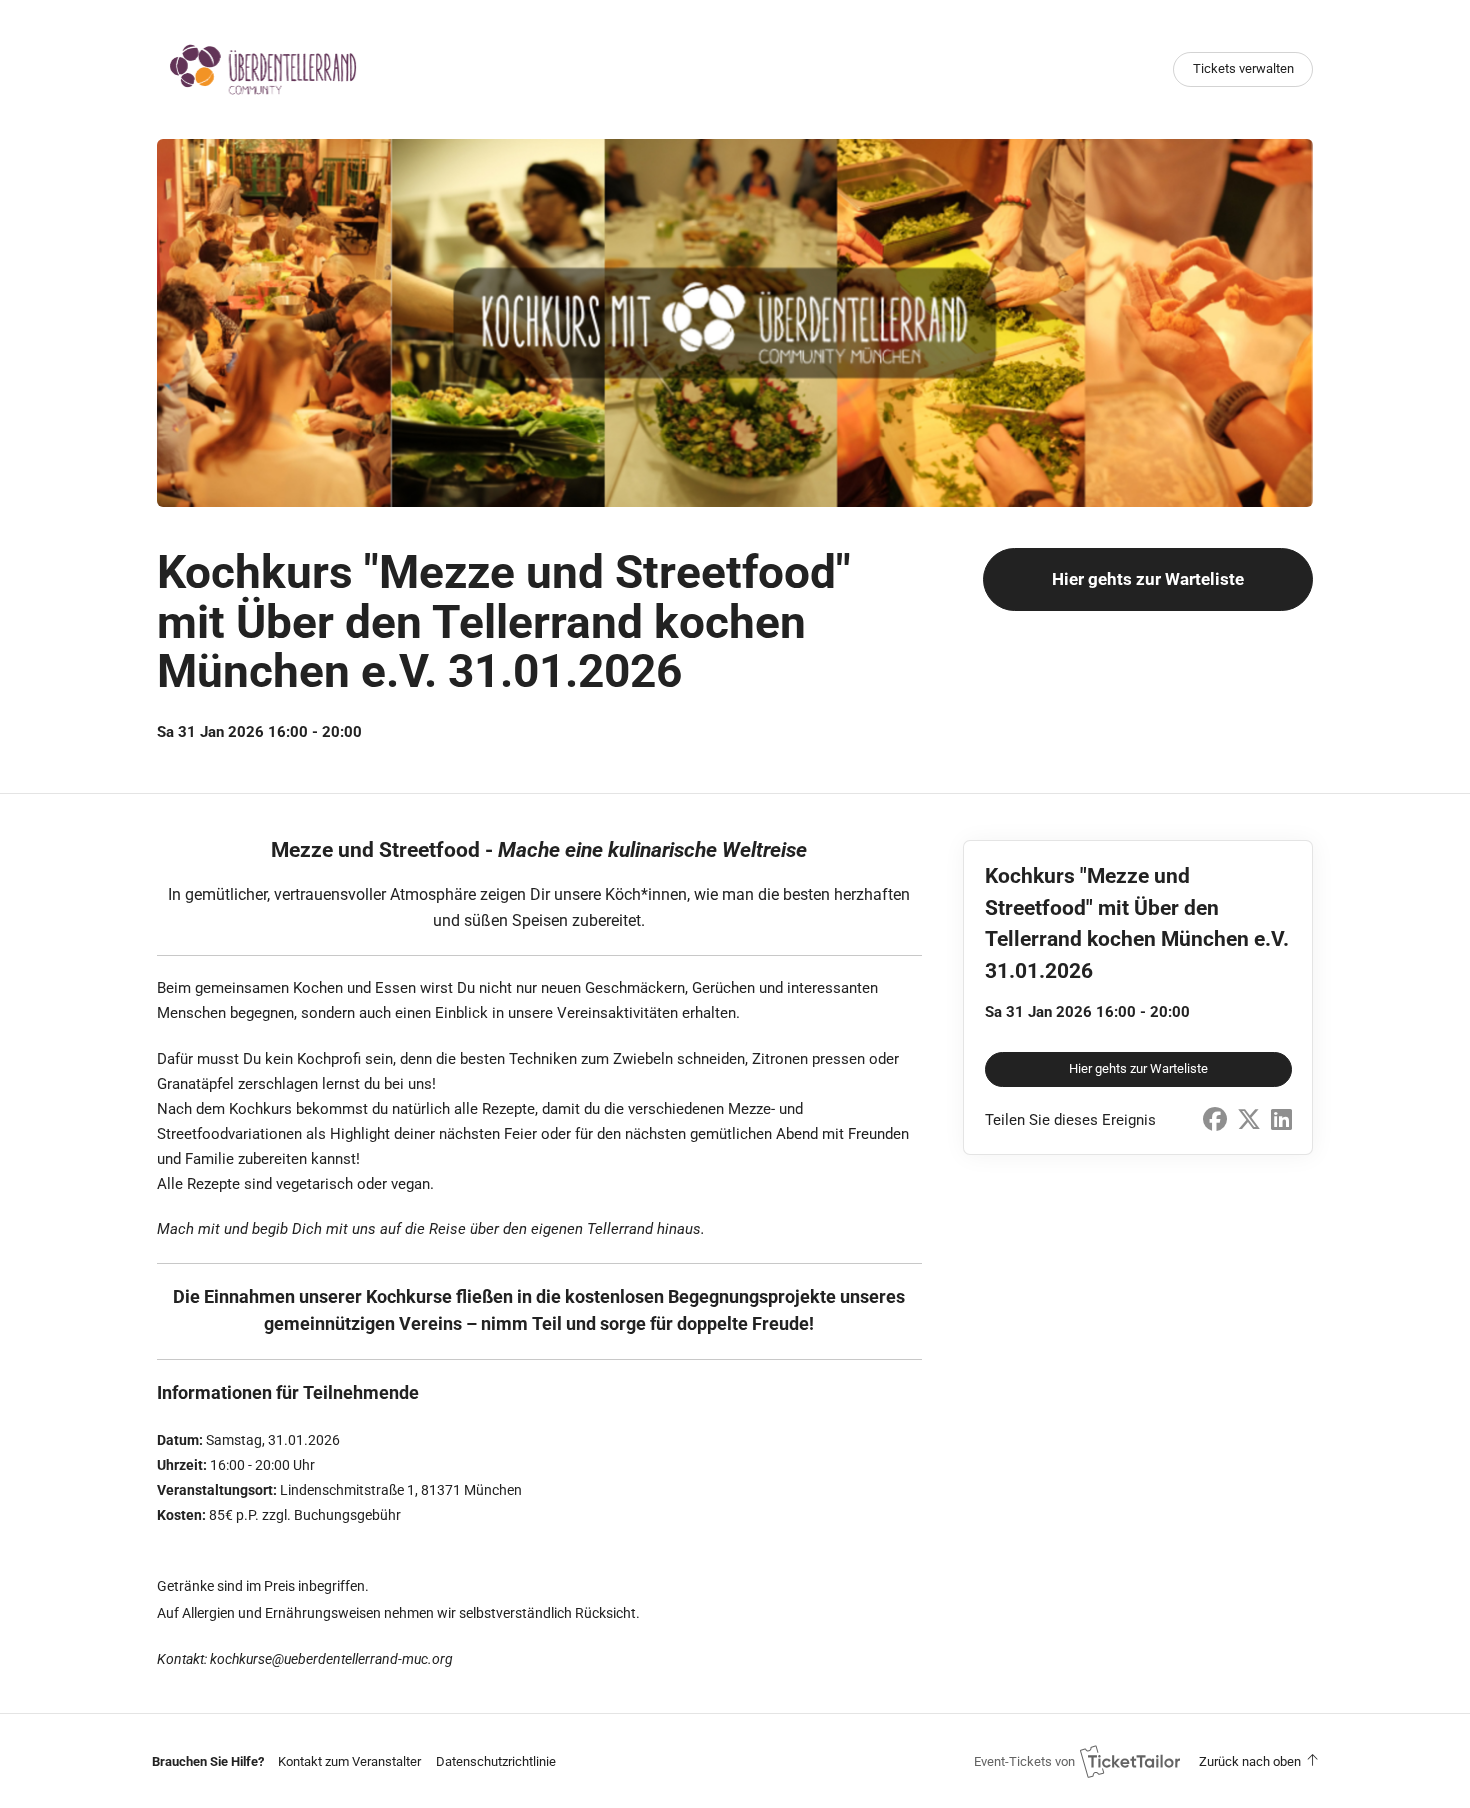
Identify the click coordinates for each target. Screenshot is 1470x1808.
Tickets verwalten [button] (1243, 68)
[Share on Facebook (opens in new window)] (1215, 1120)
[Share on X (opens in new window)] (1249, 1120)
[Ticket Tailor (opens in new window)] (1130, 1761)
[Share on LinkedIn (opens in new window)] (1281, 1120)
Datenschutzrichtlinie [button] (496, 1761)
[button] (349, 1761)
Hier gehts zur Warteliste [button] (1148, 579)
